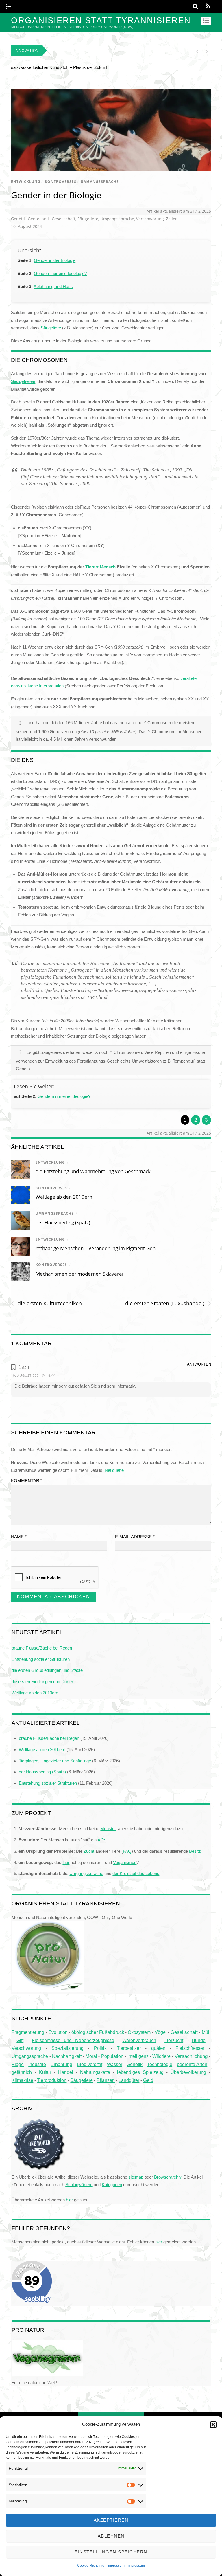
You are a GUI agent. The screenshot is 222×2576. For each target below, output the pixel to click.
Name (19, 1537)
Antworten (199, 1364)
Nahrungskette (95, 2072)
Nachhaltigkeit (67, 2056)
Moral (91, 2056)
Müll (206, 2032)
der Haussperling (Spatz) (63, 1222)
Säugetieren (23, 381)
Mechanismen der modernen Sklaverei (79, 1274)
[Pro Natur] (48, 1990)
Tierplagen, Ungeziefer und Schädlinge (55, 1761)
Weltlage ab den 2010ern (64, 1197)
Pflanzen (106, 2080)
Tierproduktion (52, 2080)
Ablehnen (111, 2536)
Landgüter (129, 2080)
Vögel (161, 2032)
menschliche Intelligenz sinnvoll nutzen (48, 67)
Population (112, 2056)
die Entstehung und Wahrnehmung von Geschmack (93, 1171)
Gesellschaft (64, 219)
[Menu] (9, 7)
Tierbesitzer (129, 2048)
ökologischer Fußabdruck (98, 2032)
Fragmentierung (28, 2032)
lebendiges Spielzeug (140, 2072)
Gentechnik (39, 219)
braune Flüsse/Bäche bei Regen (42, 1648)
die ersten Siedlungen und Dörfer (42, 1681)
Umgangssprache (100, 182)
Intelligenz (138, 2056)
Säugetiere (88, 219)
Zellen (172, 219)
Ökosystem (139, 2032)
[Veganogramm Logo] (47, 2375)
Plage (18, 2064)
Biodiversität (90, 2064)
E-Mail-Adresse (135, 1537)
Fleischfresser (190, 2048)
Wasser (115, 2064)
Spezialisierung (67, 2048)
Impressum (116, 2566)
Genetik (18, 219)
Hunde (199, 2040)
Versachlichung (191, 2056)
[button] (213, 2425)
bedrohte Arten (192, 2064)
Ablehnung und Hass (53, 286)
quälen (158, 2048)
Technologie (160, 2064)
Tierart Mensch (100, 567)
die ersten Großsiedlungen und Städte (47, 1670)
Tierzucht (174, 2040)
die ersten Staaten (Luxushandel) (168, 1303)
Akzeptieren (111, 2520)
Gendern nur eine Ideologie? (60, 273)
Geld (148, 2080)
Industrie (37, 2064)
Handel (66, 2072)
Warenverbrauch (139, 2040)
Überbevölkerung (188, 2072)
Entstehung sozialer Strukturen (41, 1659)
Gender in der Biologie (56, 195)
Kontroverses (61, 182)
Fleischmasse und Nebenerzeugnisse (73, 2040)
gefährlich (22, 2072)
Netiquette (114, 1470)
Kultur (45, 2072)
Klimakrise (22, 2080)
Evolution (58, 2032)
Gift (20, 2040)
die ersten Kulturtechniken (46, 1303)
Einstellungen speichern (111, 2552)
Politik (100, 2048)
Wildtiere (161, 2056)
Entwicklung (26, 182)
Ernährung (61, 2064)
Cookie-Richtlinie (91, 2566)
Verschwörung (150, 219)
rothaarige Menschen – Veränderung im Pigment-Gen (96, 1248)
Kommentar (27, 1481)
